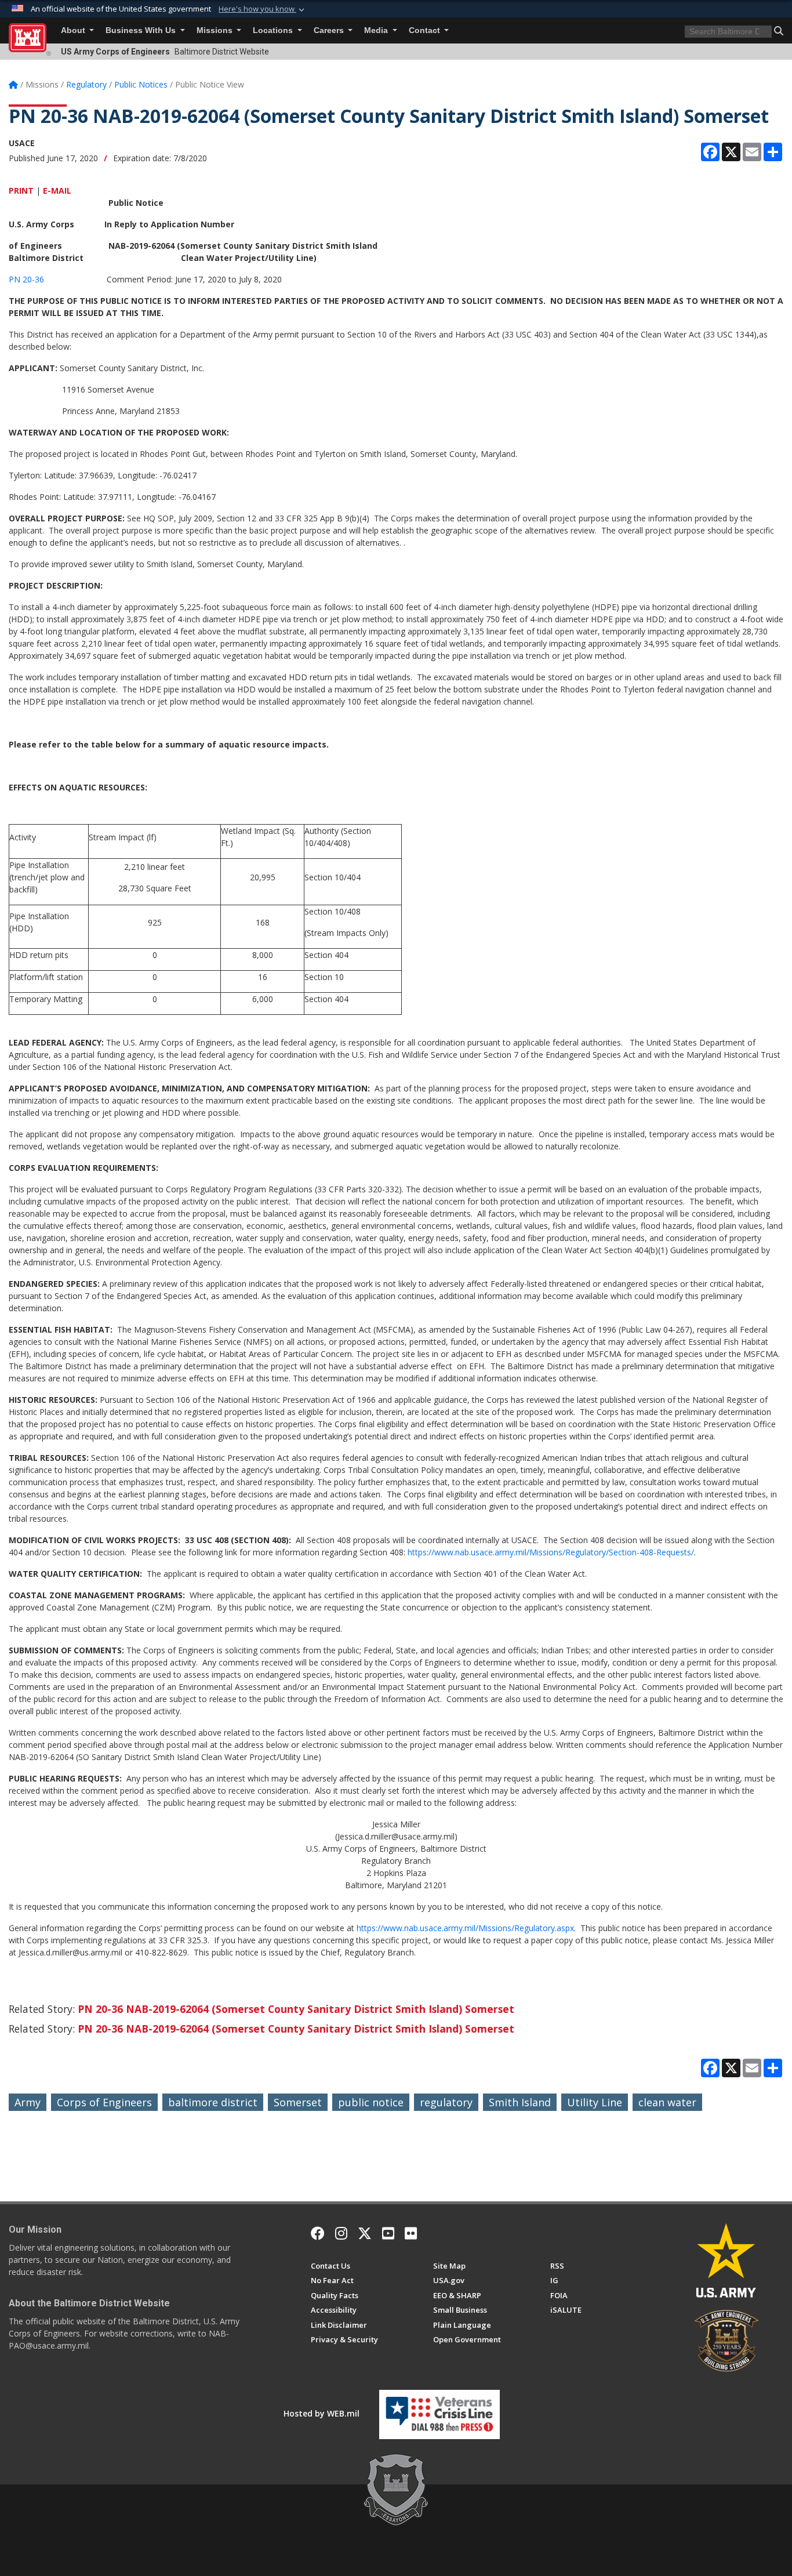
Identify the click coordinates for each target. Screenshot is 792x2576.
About (74, 30)
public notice (371, 2102)
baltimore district (213, 2102)
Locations (274, 30)
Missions (216, 30)
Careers (330, 30)
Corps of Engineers (104, 2102)
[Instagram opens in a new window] (341, 2233)
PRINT (21, 191)
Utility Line (595, 2102)
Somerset (298, 2102)
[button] (263, 9)
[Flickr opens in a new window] (411, 2233)
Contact (426, 30)
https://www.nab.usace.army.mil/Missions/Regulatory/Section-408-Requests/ (551, 1552)
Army (28, 2102)
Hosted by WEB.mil (321, 2413)
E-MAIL (57, 191)
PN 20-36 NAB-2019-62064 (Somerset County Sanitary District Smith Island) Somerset (296, 2009)
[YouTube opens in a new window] (388, 2233)
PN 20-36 (26, 279)
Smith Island (520, 2102)
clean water (667, 2102)
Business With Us (142, 30)
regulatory (446, 2102)
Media (377, 30)
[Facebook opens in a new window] (318, 2233)
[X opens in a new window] (365, 2233)
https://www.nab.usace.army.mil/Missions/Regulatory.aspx (465, 1928)
